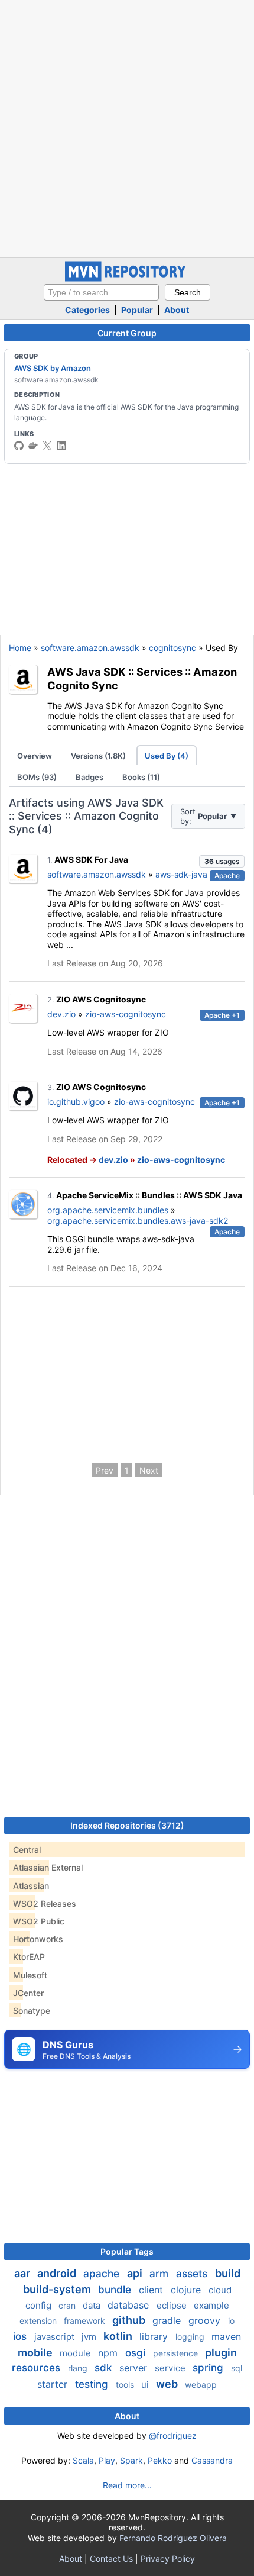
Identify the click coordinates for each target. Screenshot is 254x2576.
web (168, 2384)
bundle (116, 2290)
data (93, 2305)
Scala (83, 2460)
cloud (220, 2290)
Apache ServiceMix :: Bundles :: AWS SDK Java (149, 1195)
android (58, 2273)
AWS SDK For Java (91, 860)
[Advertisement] (127, 127)
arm (160, 2274)
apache (103, 2274)
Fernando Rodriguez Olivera (173, 2538)
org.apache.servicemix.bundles (108, 1210)
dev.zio (61, 1014)
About (177, 310)
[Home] (127, 278)
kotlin (119, 2336)
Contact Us (111, 2559)
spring (209, 2368)
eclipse (173, 2305)
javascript (56, 2337)
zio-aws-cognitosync (126, 1014)
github (130, 2320)
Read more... (127, 2485)
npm (109, 2353)
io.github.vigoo (76, 1102)
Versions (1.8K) (98, 756)
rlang (79, 2368)
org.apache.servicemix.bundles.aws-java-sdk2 (138, 1221)
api (136, 2273)
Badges (89, 777)
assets (193, 2274)
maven (226, 2336)
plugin (221, 2353)
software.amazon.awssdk (90, 648)
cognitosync (172, 648)
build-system (58, 2289)
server (135, 2368)
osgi (137, 2353)
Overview (35, 756)
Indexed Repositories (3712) (127, 1825)
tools (126, 2385)
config (40, 2305)
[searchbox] (101, 292)
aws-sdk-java (181, 874)
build (228, 2273)
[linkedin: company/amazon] (61, 446)
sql (237, 2368)
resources (38, 2368)
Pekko (160, 2460)
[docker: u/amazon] (33, 446)
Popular (137, 310)
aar (23, 2273)
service (171, 2368)
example (211, 2305)
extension (39, 2321)
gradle (168, 2320)
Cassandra (212, 2460)
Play (107, 2460)
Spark (131, 2460)
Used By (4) (167, 756)
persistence (177, 2353)
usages (222, 861)
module (76, 2353)
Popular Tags (127, 2251)
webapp (201, 2385)
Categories (87, 310)
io (231, 2321)
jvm (90, 2337)
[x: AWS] (47, 446)
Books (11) (141, 777)
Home (20, 648)
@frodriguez (173, 2435)
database (130, 2305)
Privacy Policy (168, 2559)
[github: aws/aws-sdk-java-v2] (19, 446)
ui (146, 2385)
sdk (105, 2368)
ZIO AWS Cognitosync (101, 999)
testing (93, 2384)
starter (54, 2384)
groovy (206, 2320)
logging (191, 2337)
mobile (36, 2353)
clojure (187, 2290)
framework (86, 2321)
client (152, 2290)
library (155, 2336)
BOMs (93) (37, 777)
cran (68, 2305)
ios (21, 2336)
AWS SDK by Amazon (53, 368)
